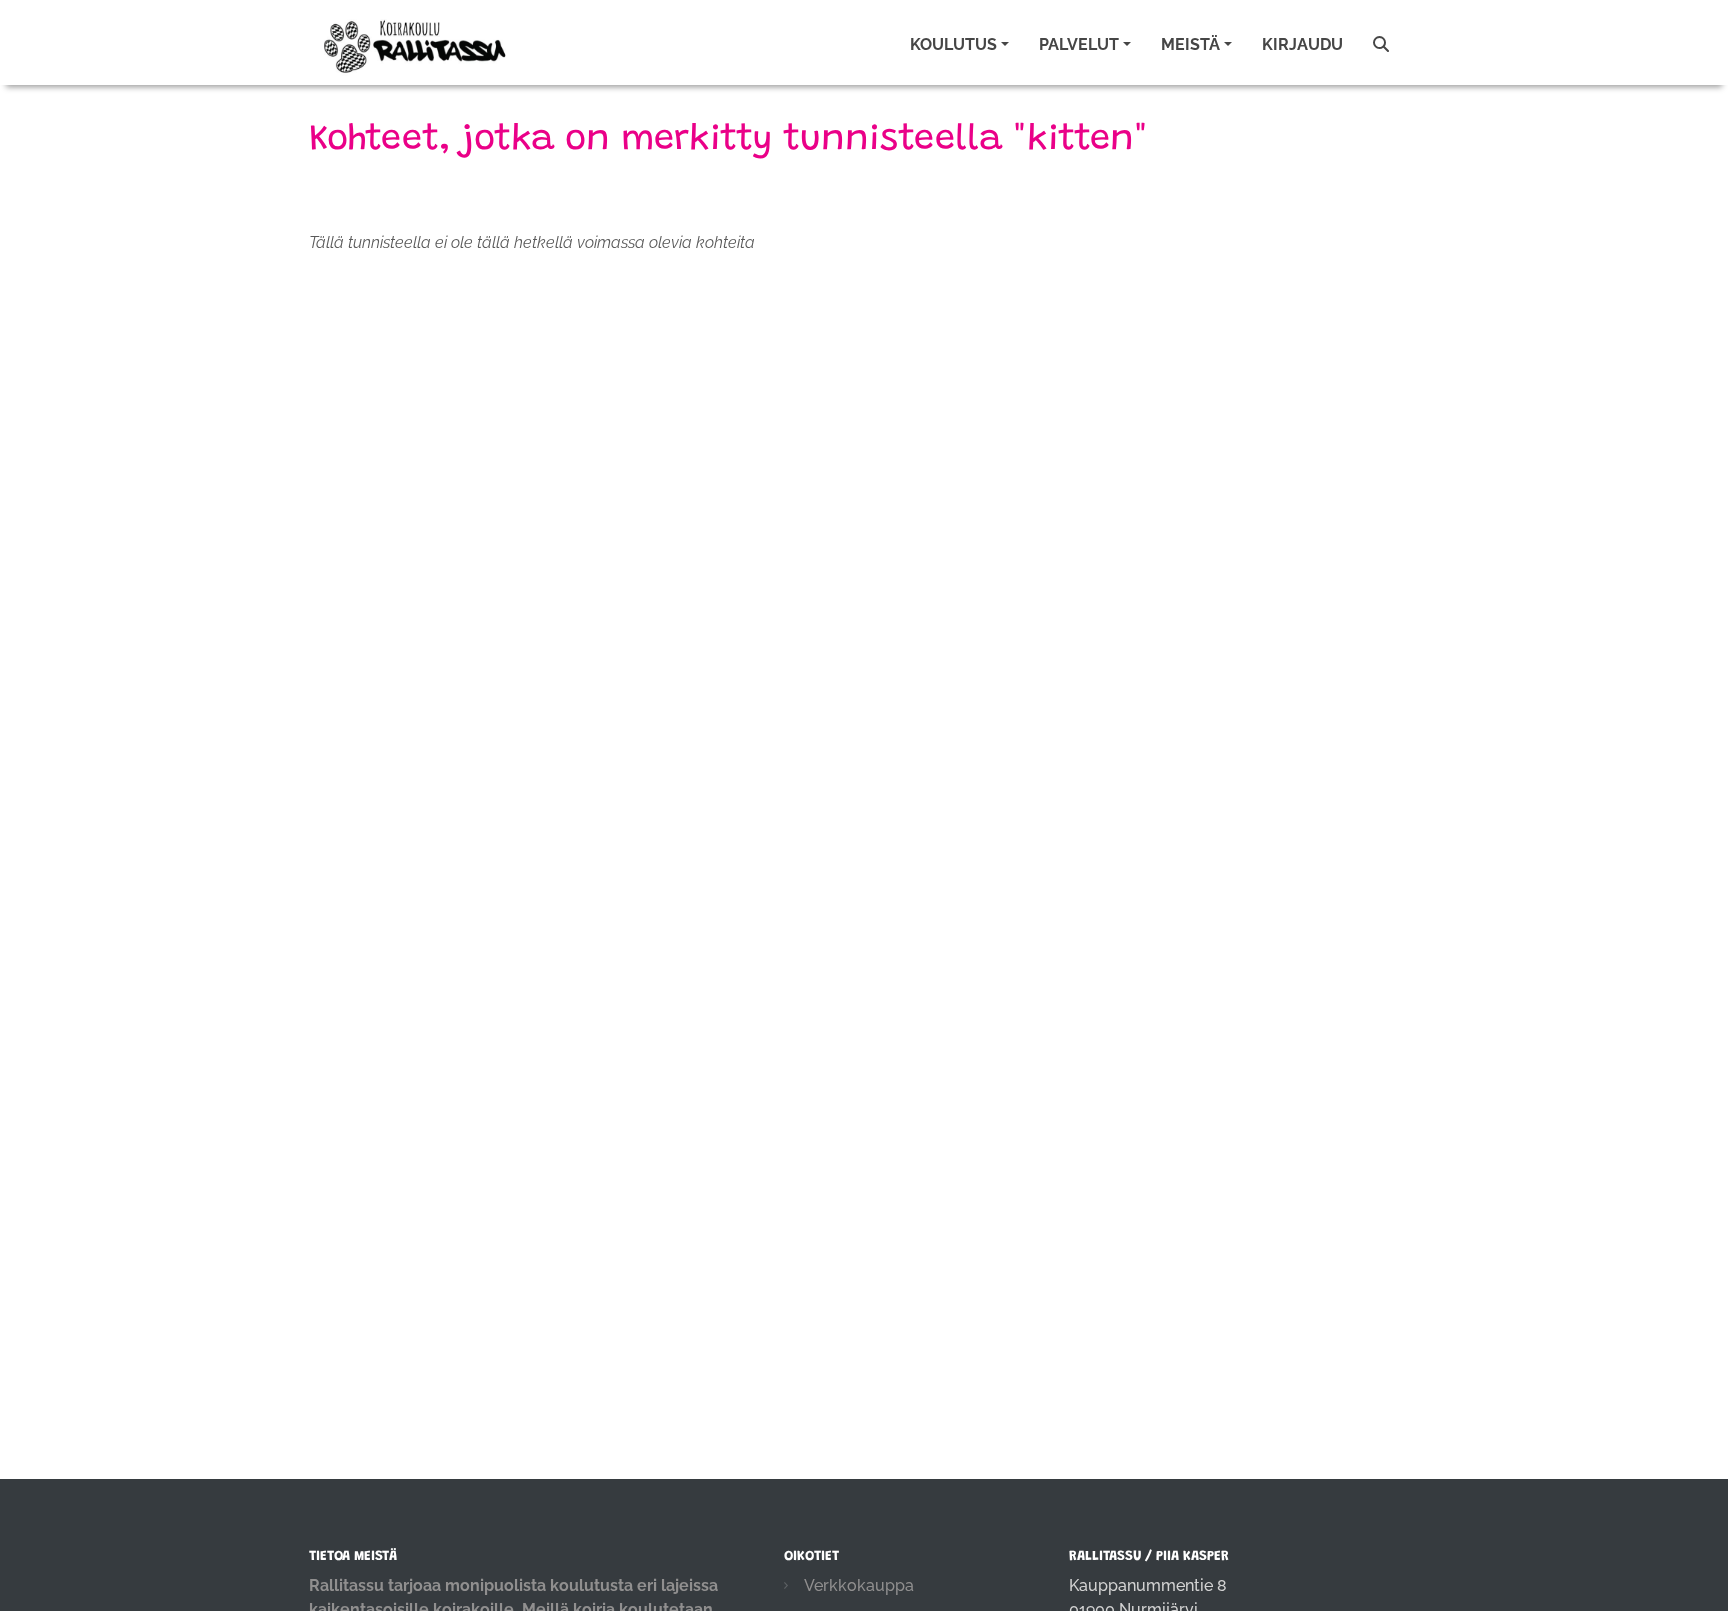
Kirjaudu (1302, 44)
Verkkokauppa (859, 1585)
